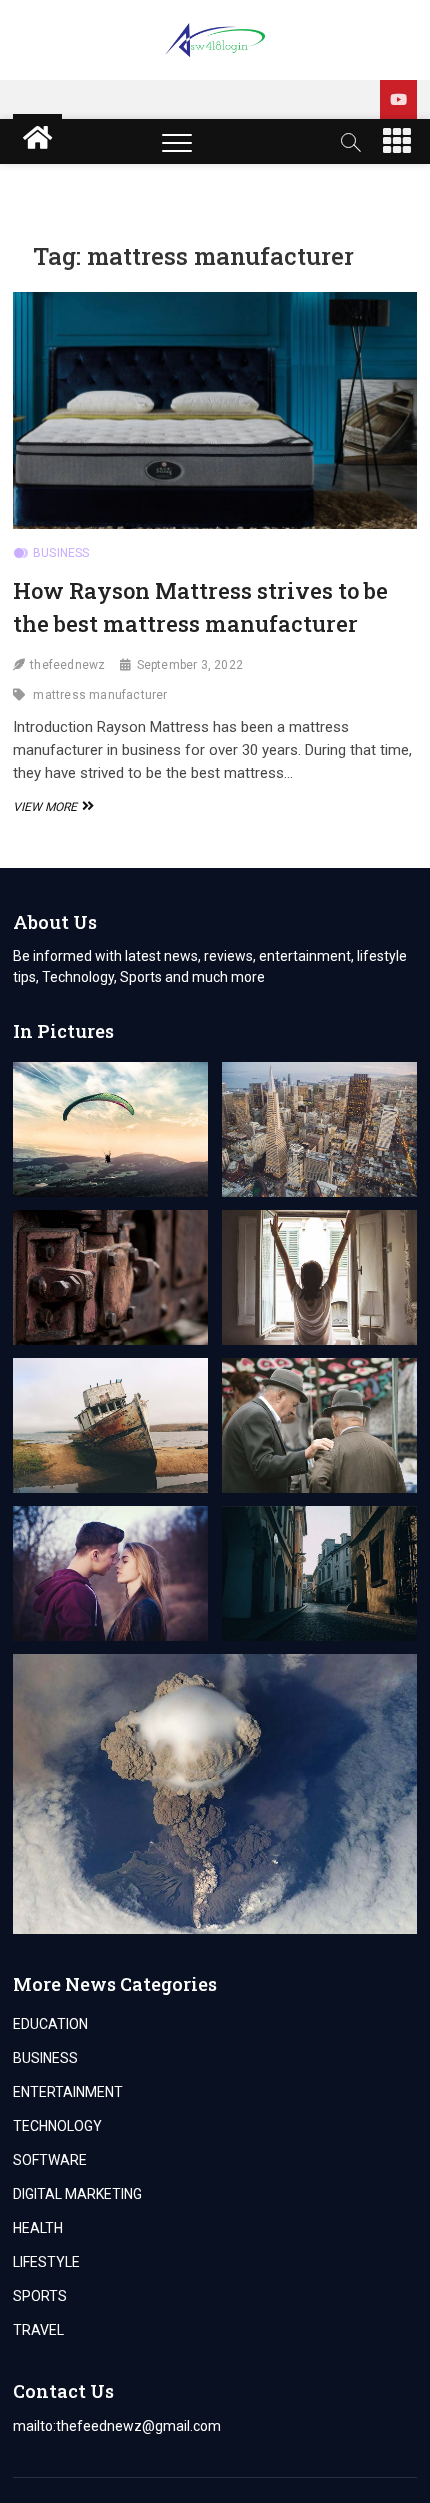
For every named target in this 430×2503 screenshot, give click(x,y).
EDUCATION (50, 2024)
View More (51, 807)
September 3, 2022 (190, 665)
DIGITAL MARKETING (77, 2194)
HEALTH (38, 2228)
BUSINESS (61, 553)
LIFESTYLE (46, 2262)
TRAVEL (38, 2330)
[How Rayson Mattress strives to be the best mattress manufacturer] (215, 410)
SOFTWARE (50, 2160)
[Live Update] (398, 99)
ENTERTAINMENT (68, 2092)
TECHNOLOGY (57, 2126)
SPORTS (40, 2296)
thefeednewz (67, 665)
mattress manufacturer (100, 695)
